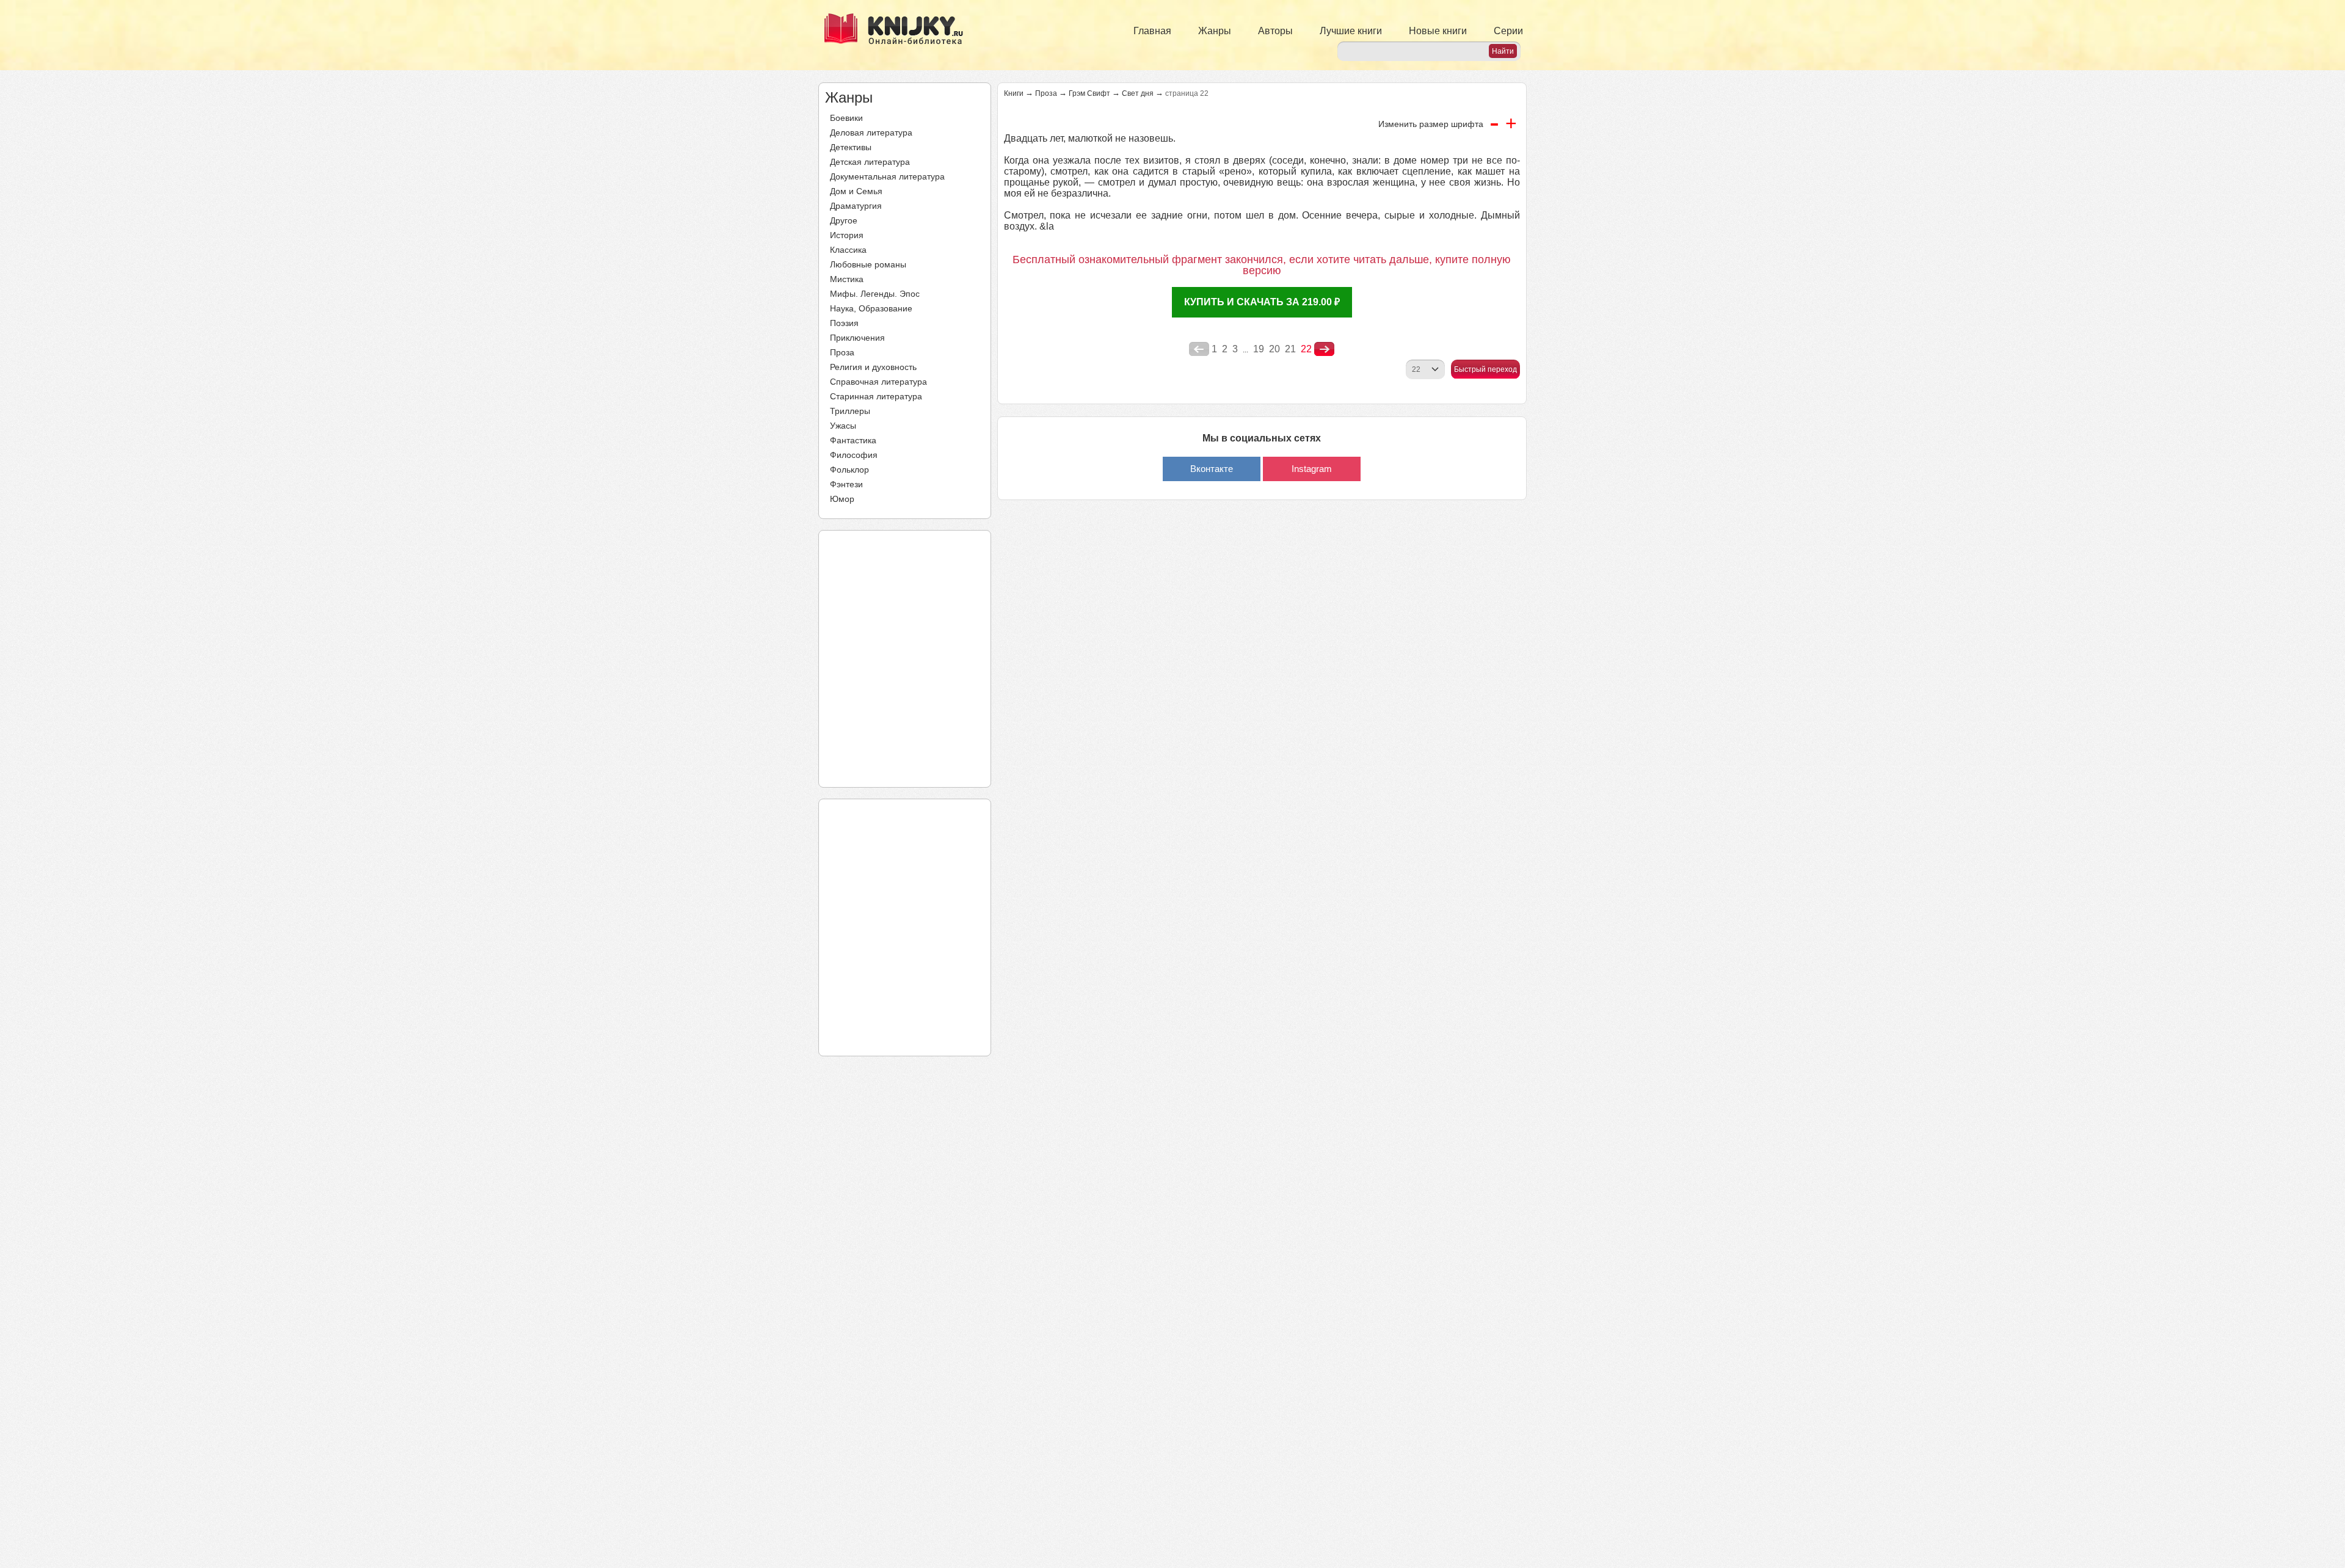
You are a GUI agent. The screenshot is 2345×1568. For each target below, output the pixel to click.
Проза (842, 352)
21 (1290, 349)
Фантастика (853, 440)
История (847, 235)
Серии (1508, 31)
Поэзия (844, 323)
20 (1274, 349)
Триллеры (850, 411)
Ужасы (843, 426)
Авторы (1275, 31)
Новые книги (1438, 31)
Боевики (846, 118)
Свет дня (1138, 93)
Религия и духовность (873, 367)
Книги (1014, 93)
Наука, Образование (871, 308)
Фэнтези (846, 484)
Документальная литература (887, 176)
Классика (848, 250)
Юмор (842, 499)
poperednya (1199, 349)
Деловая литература (871, 132)
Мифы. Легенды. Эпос (875, 294)
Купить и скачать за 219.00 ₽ (1262, 302)
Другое (844, 220)
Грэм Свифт (1089, 93)
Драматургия (856, 206)
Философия (854, 455)
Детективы (851, 147)
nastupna (1324, 349)
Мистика (847, 279)
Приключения (857, 338)
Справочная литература (878, 382)
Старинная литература (876, 396)
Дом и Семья (856, 191)
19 (1259, 349)
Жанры (1215, 31)
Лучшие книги (1351, 31)
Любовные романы (868, 264)
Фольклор (849, 470)
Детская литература (870, 162)
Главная (1152, 31)
